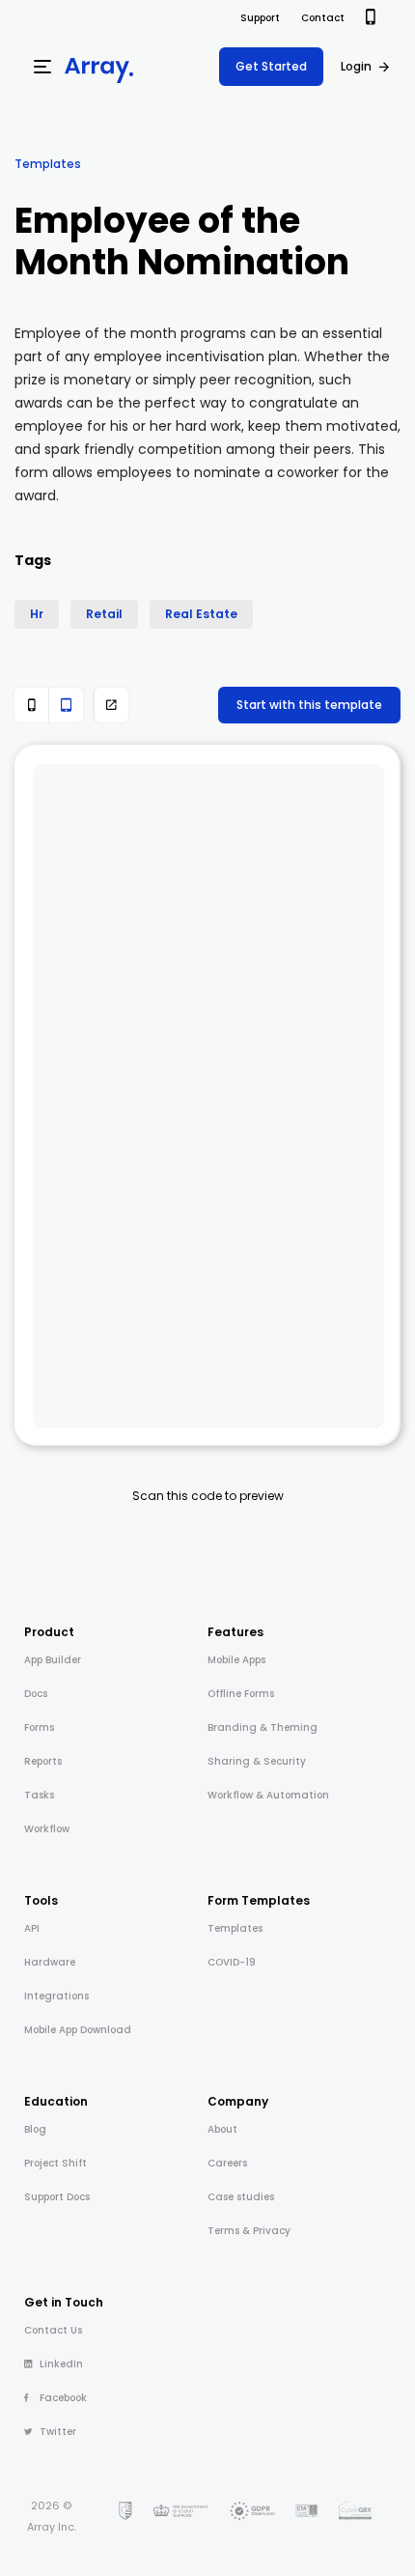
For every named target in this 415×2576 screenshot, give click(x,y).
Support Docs (57, 2197)
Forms (39, 1727)
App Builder (53, 1660)
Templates (48, 164)
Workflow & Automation (268, 1795)
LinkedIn (61, 2364)
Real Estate (201, 614)
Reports (43, 1761)
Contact (323, 18)
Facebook (63, 2398)
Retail (104, 614)
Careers (227, 2163)
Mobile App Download (78, 2030)
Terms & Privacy (249, 2231)
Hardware (50, 1962)
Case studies (241, 2197)
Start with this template (309, 705)
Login (356, 66)
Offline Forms (241, 1694)
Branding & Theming (263, 1727)
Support (260, 18)
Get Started (271, 66)
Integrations (56, 1996)
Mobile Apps (236, 1660)
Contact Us (53, 2330)
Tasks (39, 1795)
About (222, 2129)
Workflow (47, 1829)
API (32, 1928)
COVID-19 (232, 1962)
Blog (35, 2129)
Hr (37, 614)
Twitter (58, 2432)
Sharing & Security (257, 1761)
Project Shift (55, 2163)
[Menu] (42, 67)
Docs (36, 1694)
